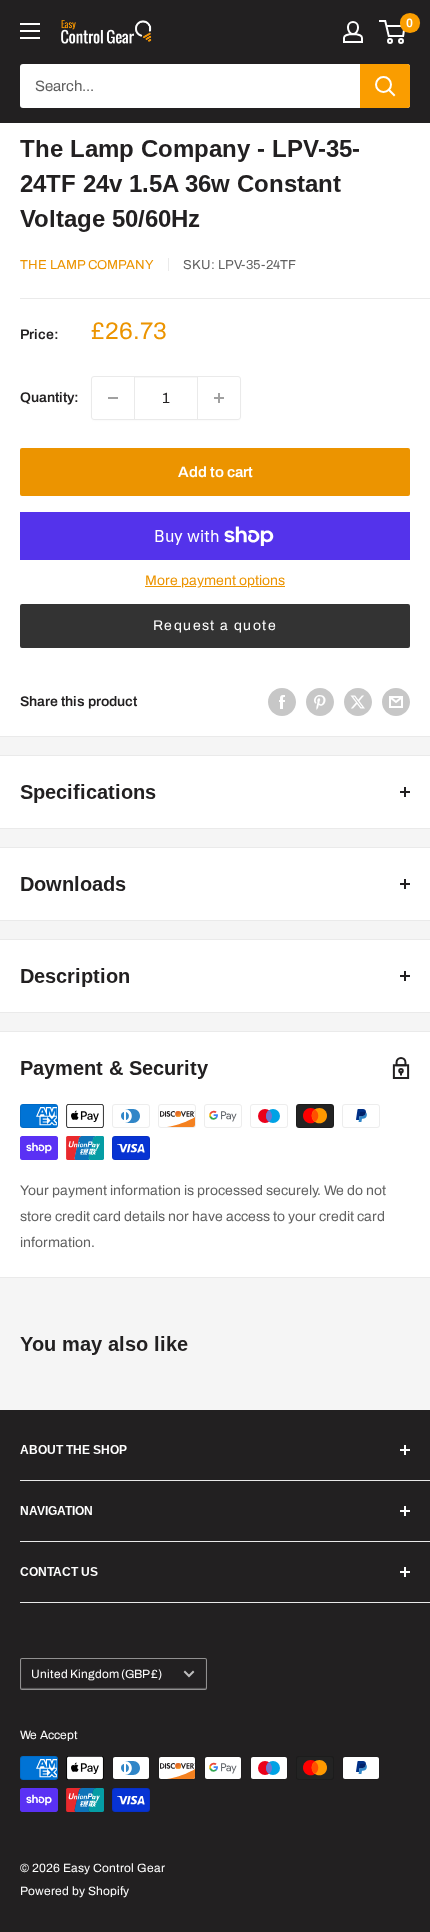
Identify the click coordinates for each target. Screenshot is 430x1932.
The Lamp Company (87, 265)
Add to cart (215, 472)
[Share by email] (396, 702)
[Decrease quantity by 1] (113, 398)
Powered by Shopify (74, 1891)
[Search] (385, 86)
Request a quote (215, 625)
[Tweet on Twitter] (358, 702)
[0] (393, 32)
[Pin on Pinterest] (320, 702)
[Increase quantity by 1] (219, 398)
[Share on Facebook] (282, 702)
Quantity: (49, 397)
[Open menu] (30, 31)
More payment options (215, 580)
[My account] (353, 32)
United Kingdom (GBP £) (96, 1674)
